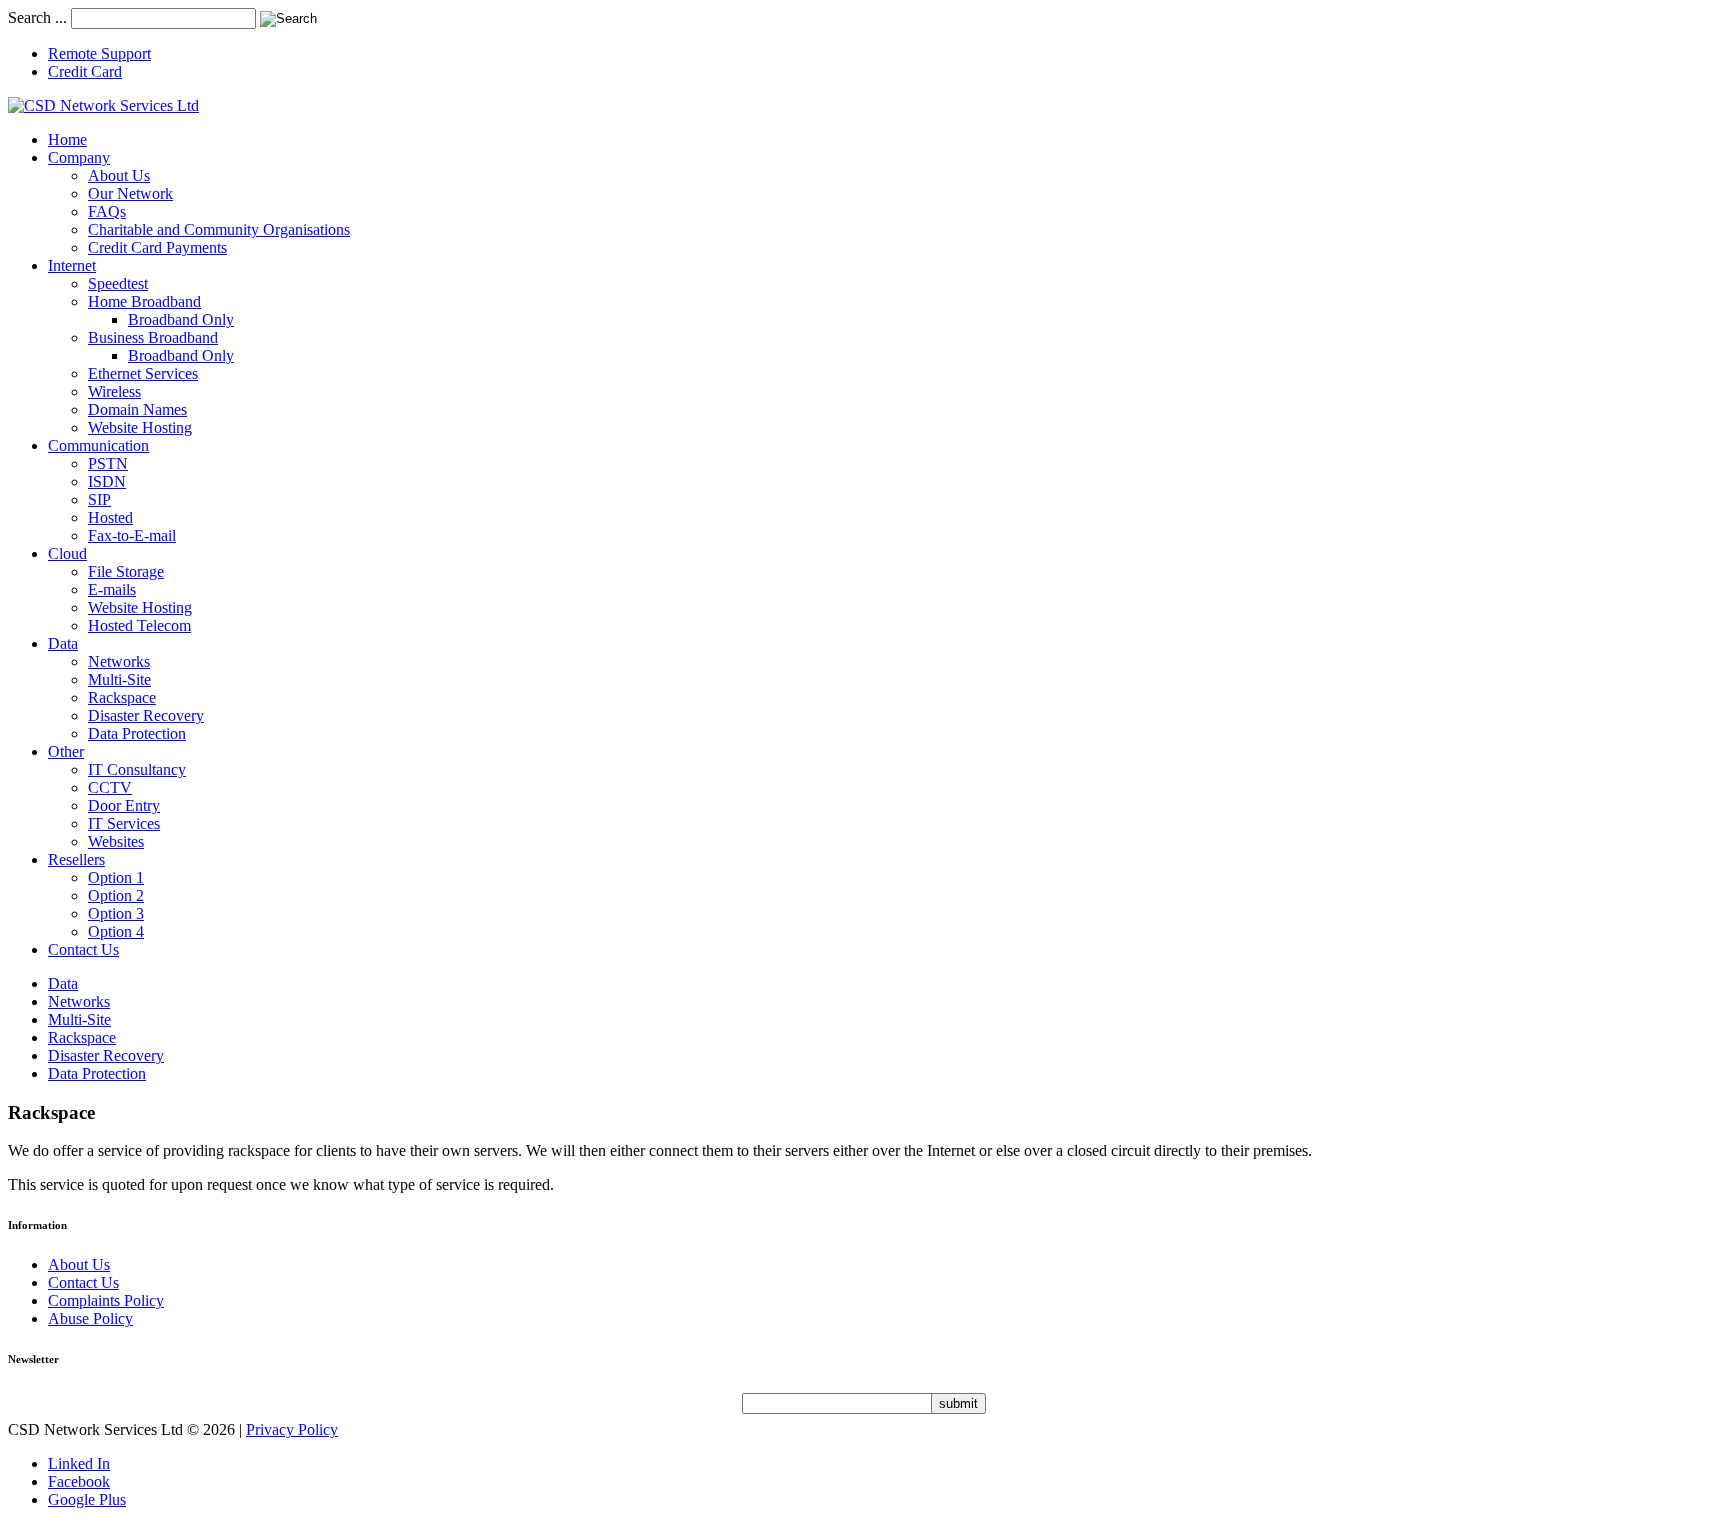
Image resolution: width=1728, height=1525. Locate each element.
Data (63, 643)
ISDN (107, 481)
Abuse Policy (90, 1318)
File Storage (126, 571)
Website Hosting (140, 427)
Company (79, 157)
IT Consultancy (137, 769)
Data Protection (137, 733)
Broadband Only (181, 319)
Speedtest (118, 283)
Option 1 (116, 877)
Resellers (76, 859)
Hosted (110, 517)
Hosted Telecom (139, 625)
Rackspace (122, 697)
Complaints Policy (106, 1300)
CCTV (110, 787)
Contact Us (83, 949)
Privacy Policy (292, 1429)
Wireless (114, 391)
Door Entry (124, 805)
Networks (119, 661)
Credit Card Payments (157, 247)
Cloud (67, 553)
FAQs (107, 211)
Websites (116, 841)
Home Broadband (144, 301)
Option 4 (116, 931)
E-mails (112, 589)
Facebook (79, 1481)
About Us (119, 175)
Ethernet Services (143, 373)
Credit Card (85, 71)
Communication (98, 445)
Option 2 (116, 895)
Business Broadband (153, 337)
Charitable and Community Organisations (219, 229)
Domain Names (137, 409)
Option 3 (116, 913)
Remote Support (99, 53)
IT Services (124, 823)
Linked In (79, 1463)
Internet (72, 265)
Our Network (130, 193)
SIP (99, 499)
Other (66, 751)
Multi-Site (119, 679)
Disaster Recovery (146, 715)
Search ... (37, 17)
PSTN (108, 463)
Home (67, 139)
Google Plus (87, 1499)
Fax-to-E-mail (132, 535)
